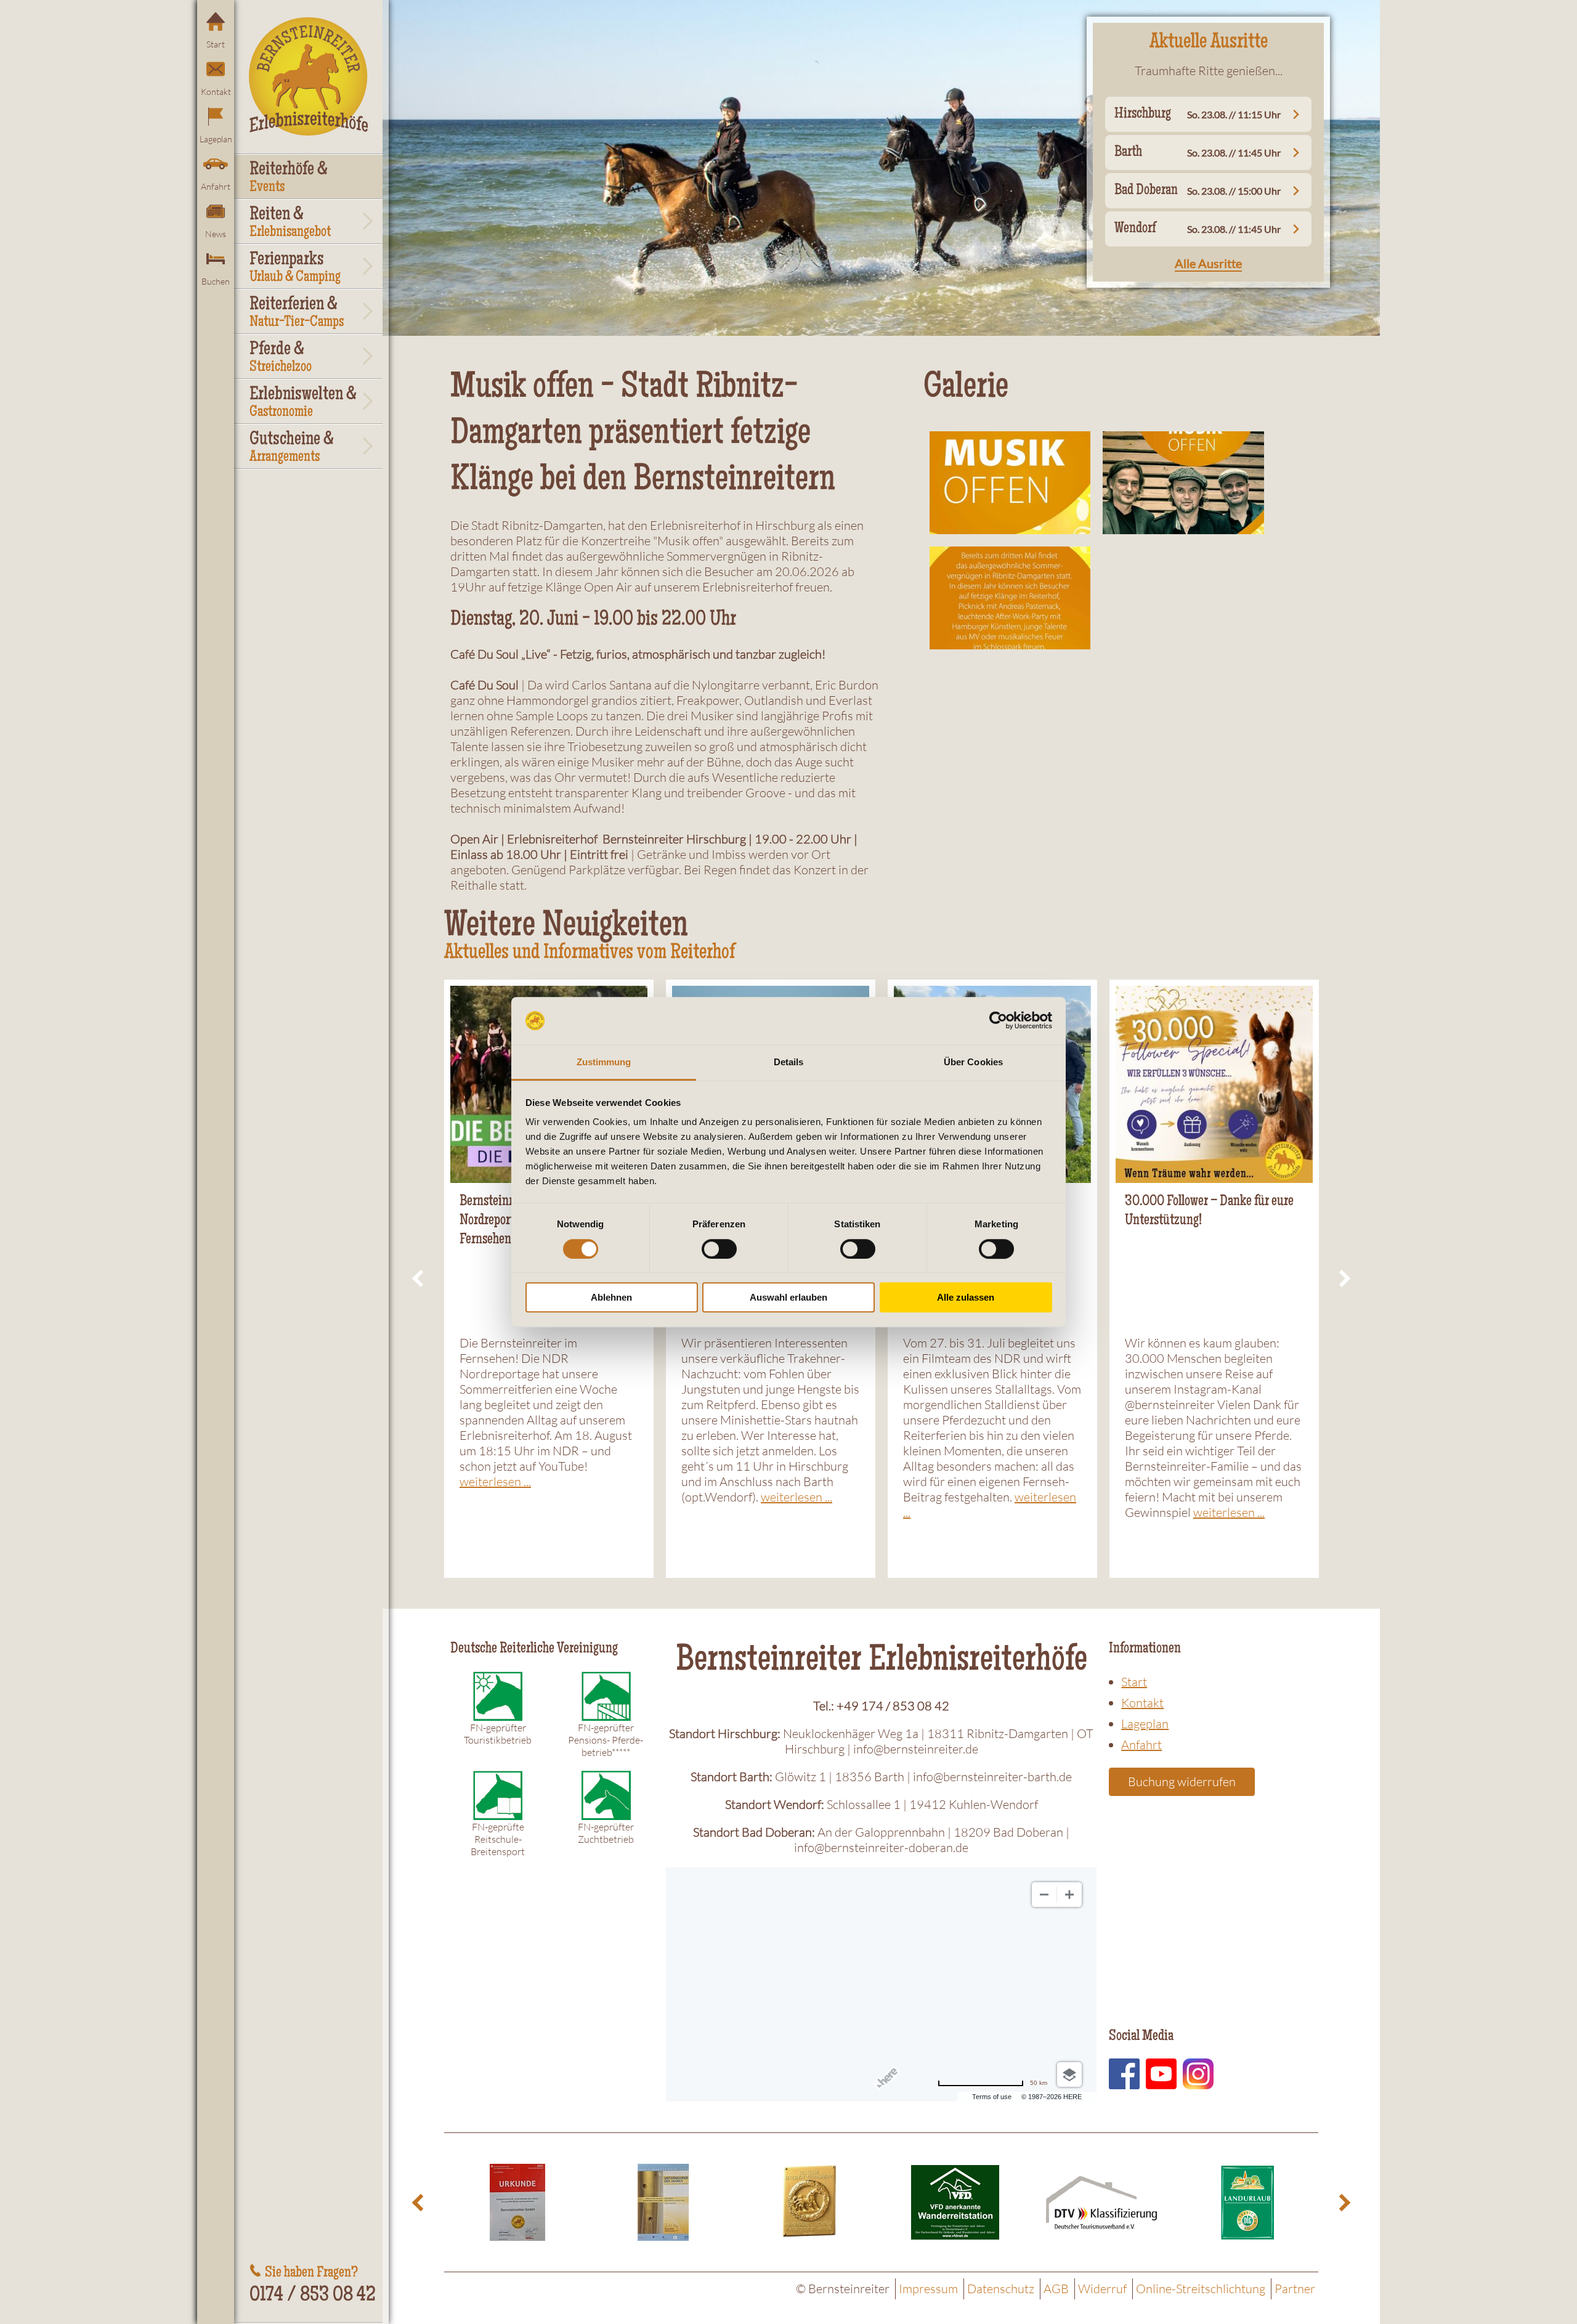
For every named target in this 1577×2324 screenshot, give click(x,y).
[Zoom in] (1069, 1895)
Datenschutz (1001, 2289)
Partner (1295, 2289)
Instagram (1198, 2074)
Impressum (928, 2289)
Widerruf (1102, 2289)
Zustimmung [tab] (604, 1062)
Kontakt (216, 91)
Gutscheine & (292, 448)
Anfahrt (216, 186)
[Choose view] (1069, 2074)
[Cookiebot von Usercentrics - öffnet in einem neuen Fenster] (998, 1021)
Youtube (1161, 2074)
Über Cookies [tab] (973, 1062)
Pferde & (281, 358)
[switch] (719, 1249)
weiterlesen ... (495, 1481)
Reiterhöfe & (289, 178)
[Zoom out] (1044, 1895)
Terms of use (992, 2097)
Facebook (1124, 2074)
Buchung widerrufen (1182, 1782)
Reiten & (290, 223)
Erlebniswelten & (303, 403)
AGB (1056, 2289)
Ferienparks (295, 268)
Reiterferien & (297, 313)
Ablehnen (611, 1297)
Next (1343, 1279)
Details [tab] (789, 1062)
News (216, 234)
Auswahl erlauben (788, 1297)
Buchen (216, 281)
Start (216, 44)
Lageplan (216, 139)
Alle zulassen (966, 1297)
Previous (420, 1279)
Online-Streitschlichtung (1201, 2289)
